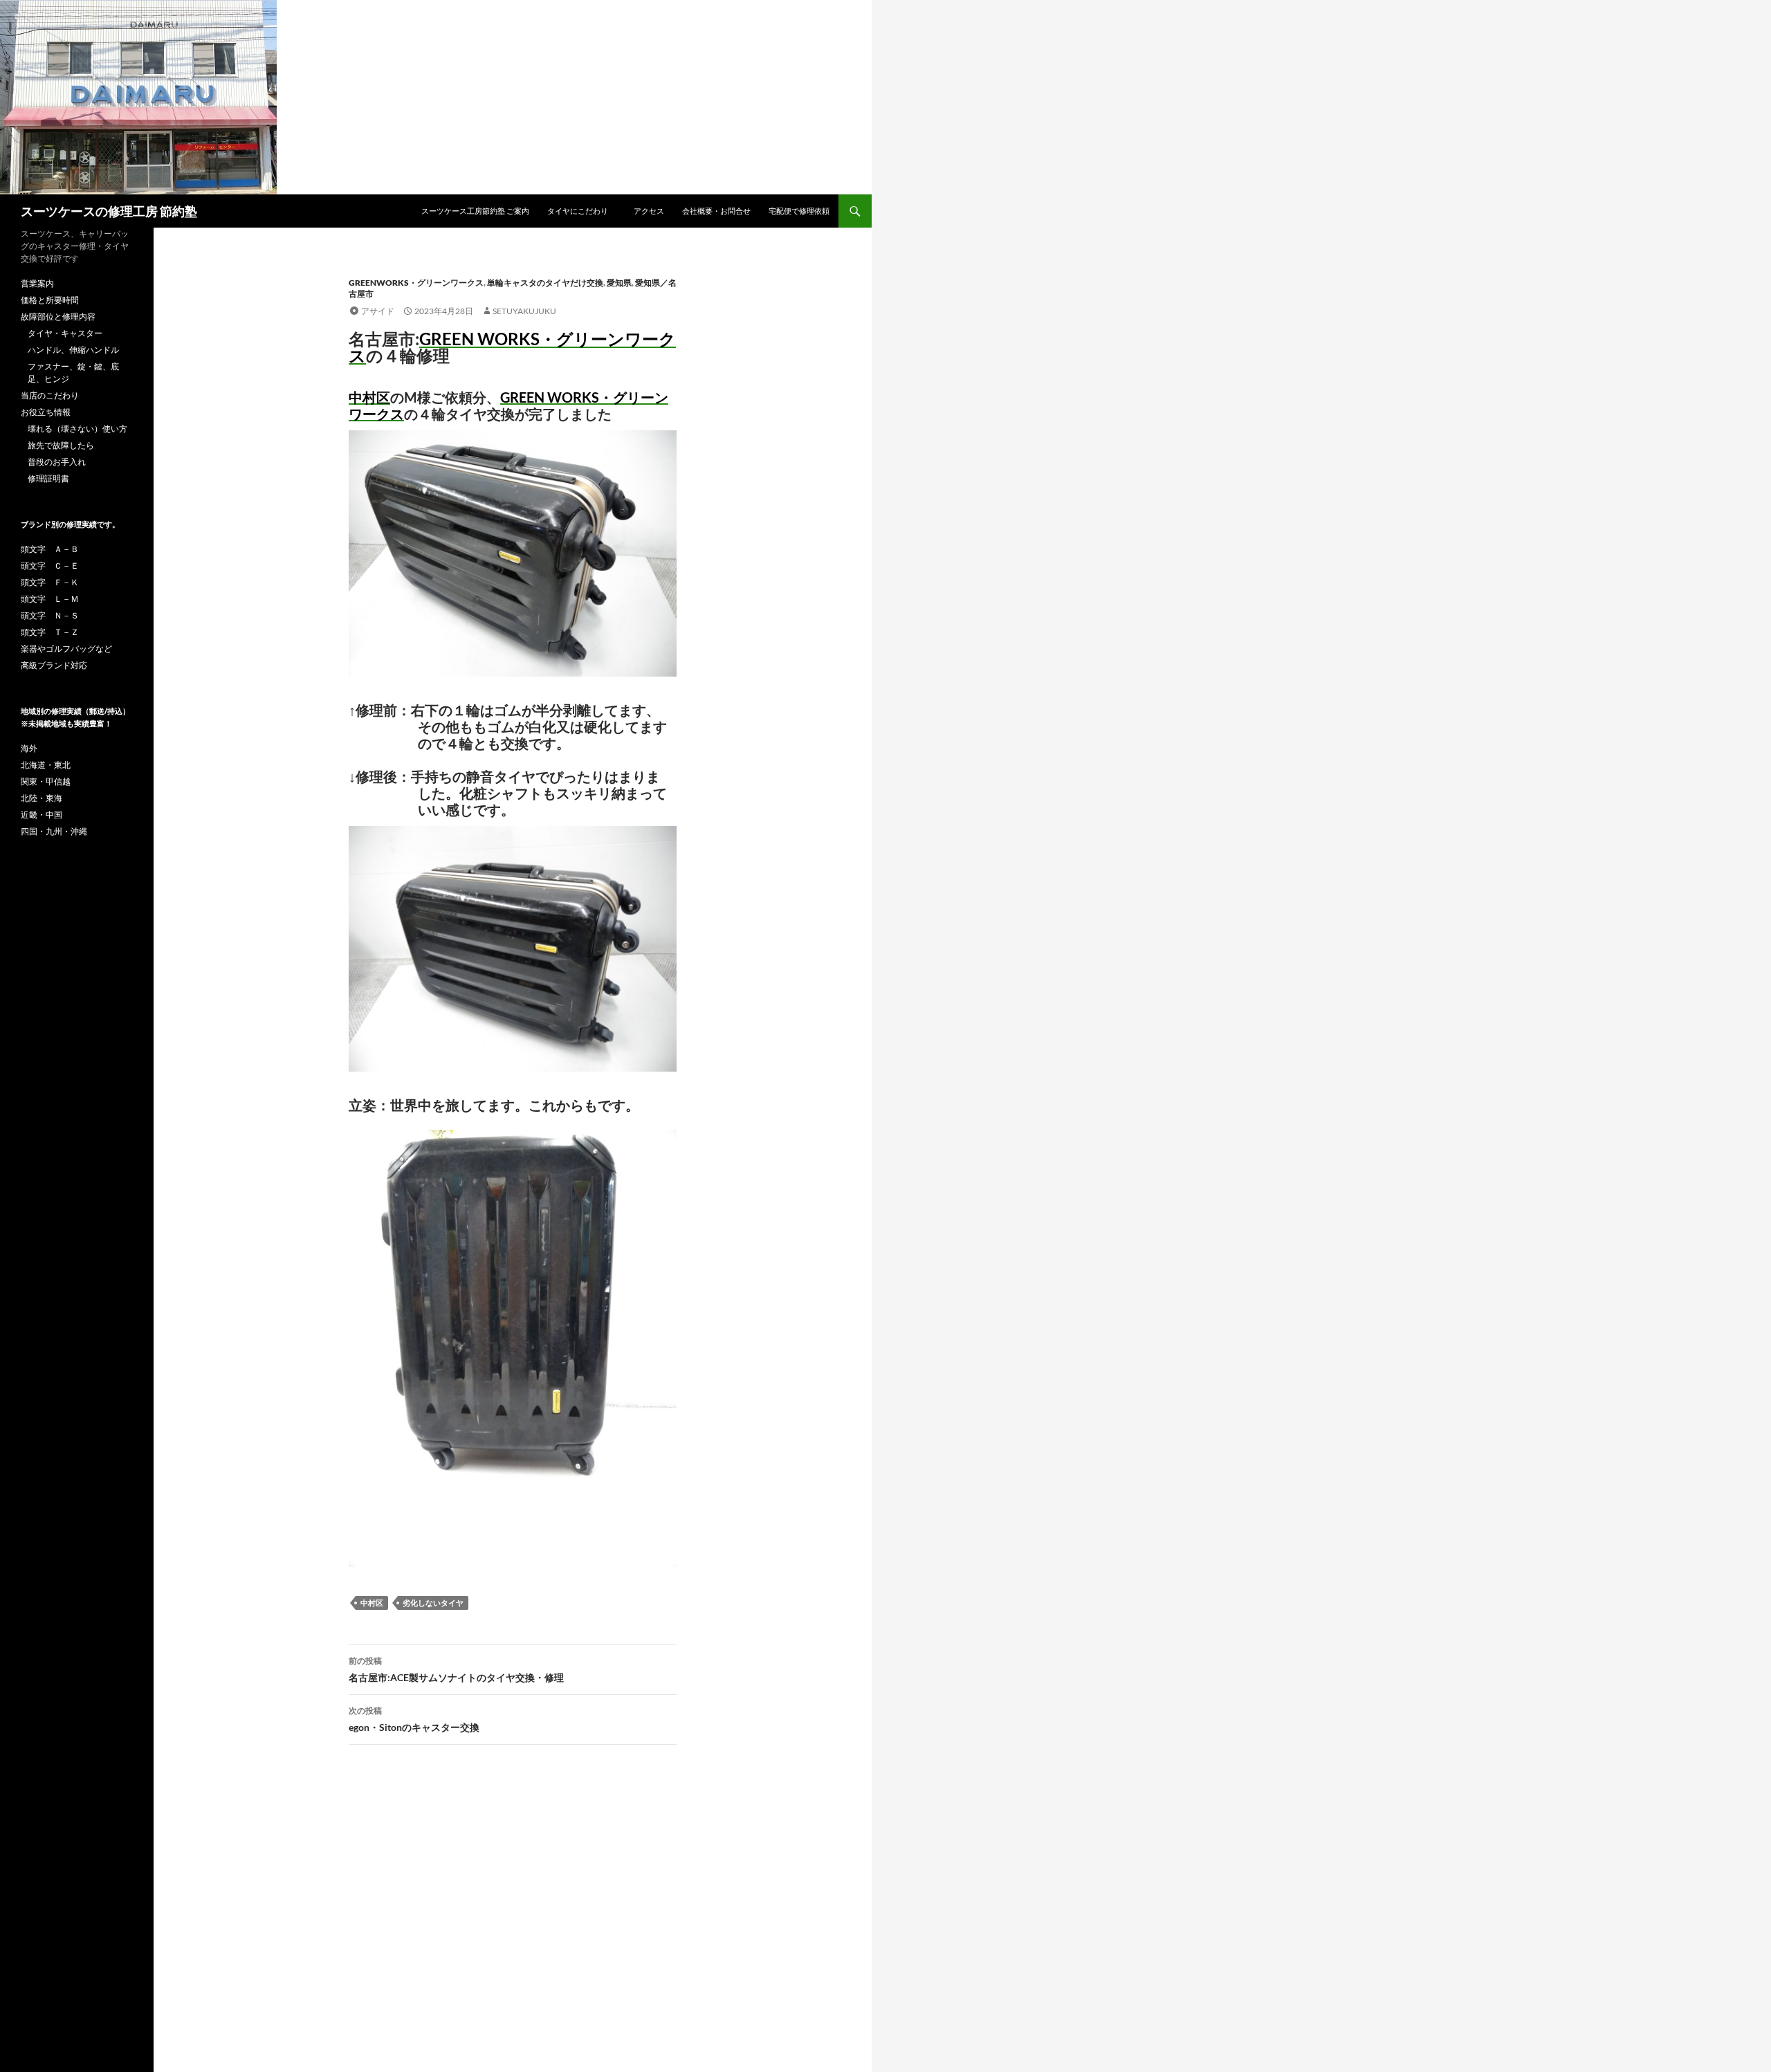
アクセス (649, 211)
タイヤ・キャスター (65, 333)
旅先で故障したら (61, 445)
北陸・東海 (42, 798)
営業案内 (37, 283)
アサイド (378, 311)
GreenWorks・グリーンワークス (416, 283)
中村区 (372, 1603)
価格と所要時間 (50, 300)
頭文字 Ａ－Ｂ (50, 549)
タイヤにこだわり (581, 211)
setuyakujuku (524, 311)
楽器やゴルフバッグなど (66, 649)
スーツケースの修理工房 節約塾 (109, 211)
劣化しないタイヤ (433, 1603)
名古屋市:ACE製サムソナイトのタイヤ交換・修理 (456, 1669)
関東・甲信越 (46, 781)
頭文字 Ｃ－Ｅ (50, 566)
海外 (29, 748)
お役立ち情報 (46, 412)
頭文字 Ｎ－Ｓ (50, 615)
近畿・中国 (42, 815)
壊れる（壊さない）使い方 (77, 429)
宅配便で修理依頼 (799, 211)
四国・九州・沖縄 (54, 831)
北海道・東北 (46, 765)
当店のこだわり (50, 395)
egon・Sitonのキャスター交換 (414, 1719)
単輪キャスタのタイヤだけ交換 (545, 283)
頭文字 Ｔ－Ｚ (50, 632)
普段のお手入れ (57, 462)
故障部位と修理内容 (58, 317)
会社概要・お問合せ (716, 211)
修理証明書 (48, 478)
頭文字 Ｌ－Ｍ (50, 599)
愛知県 (619, 283)
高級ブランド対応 (54, 665)
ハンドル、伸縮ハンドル (73, 350)
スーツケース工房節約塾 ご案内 (475, 211)
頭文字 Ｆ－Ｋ (50, 582)
